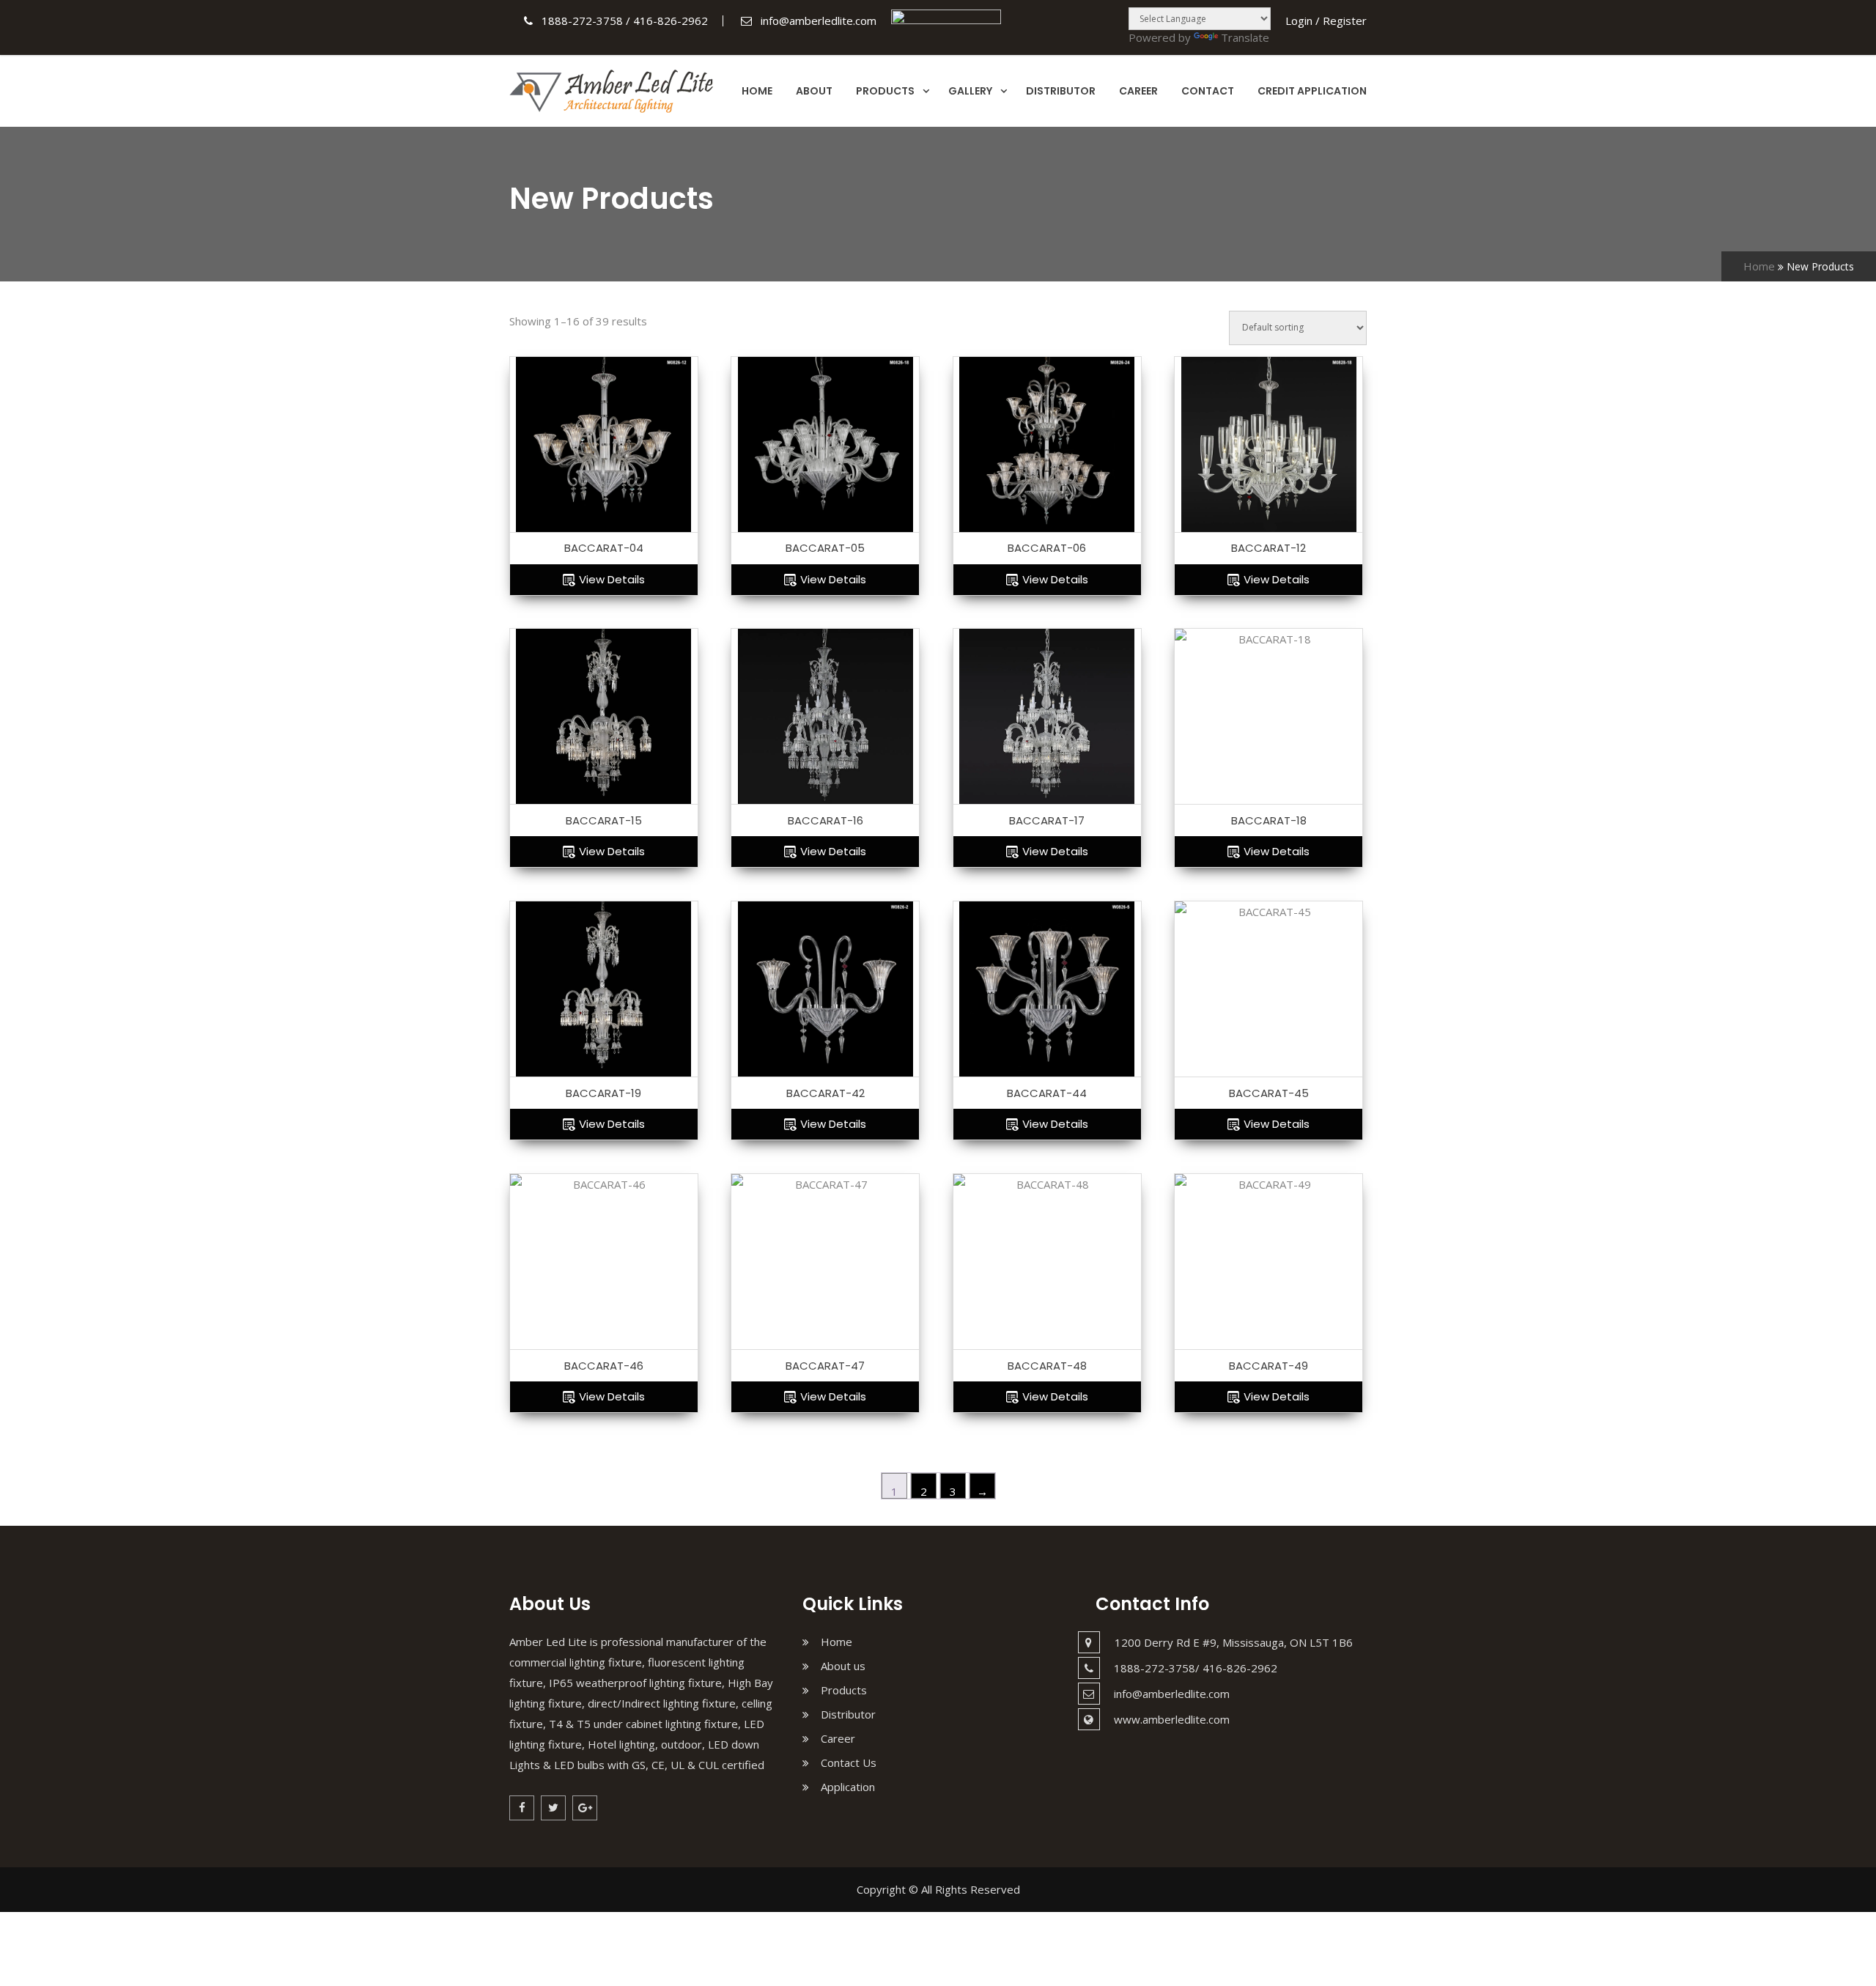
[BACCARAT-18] (1268, 717)
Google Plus (585, 1808)
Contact (1208, 91)
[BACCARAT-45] (1268, 989)
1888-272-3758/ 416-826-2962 (1196, 1668)
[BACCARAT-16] (825, 717)
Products (885, 91)
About (814, 91)
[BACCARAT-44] (1047, 989)
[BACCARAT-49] (1268, 1262)
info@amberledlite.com (1172, 1694)
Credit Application (1312, 91)
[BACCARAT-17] (1047, 717)
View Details (612, 579)
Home (757, 91)
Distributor (1061, 91)
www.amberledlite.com (1172, 1719)
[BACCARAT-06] (1047, 445)
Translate (1245, 37)
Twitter (553, 1808)
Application (848, 1787)
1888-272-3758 (582, 21)
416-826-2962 (671, 21)
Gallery (970, 91)
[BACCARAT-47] (825, 1262)
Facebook (522, 1808)
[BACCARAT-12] (1268, 445)
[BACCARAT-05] (825, 445)
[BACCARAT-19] (604, 989)
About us (843, 1666)
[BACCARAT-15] (604, 717)
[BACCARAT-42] (825, 989)
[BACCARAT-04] (604, 445)
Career (1138, 91)
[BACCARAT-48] (1047, 1262)
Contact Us (849, 1762)
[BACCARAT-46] (604, 1262)
